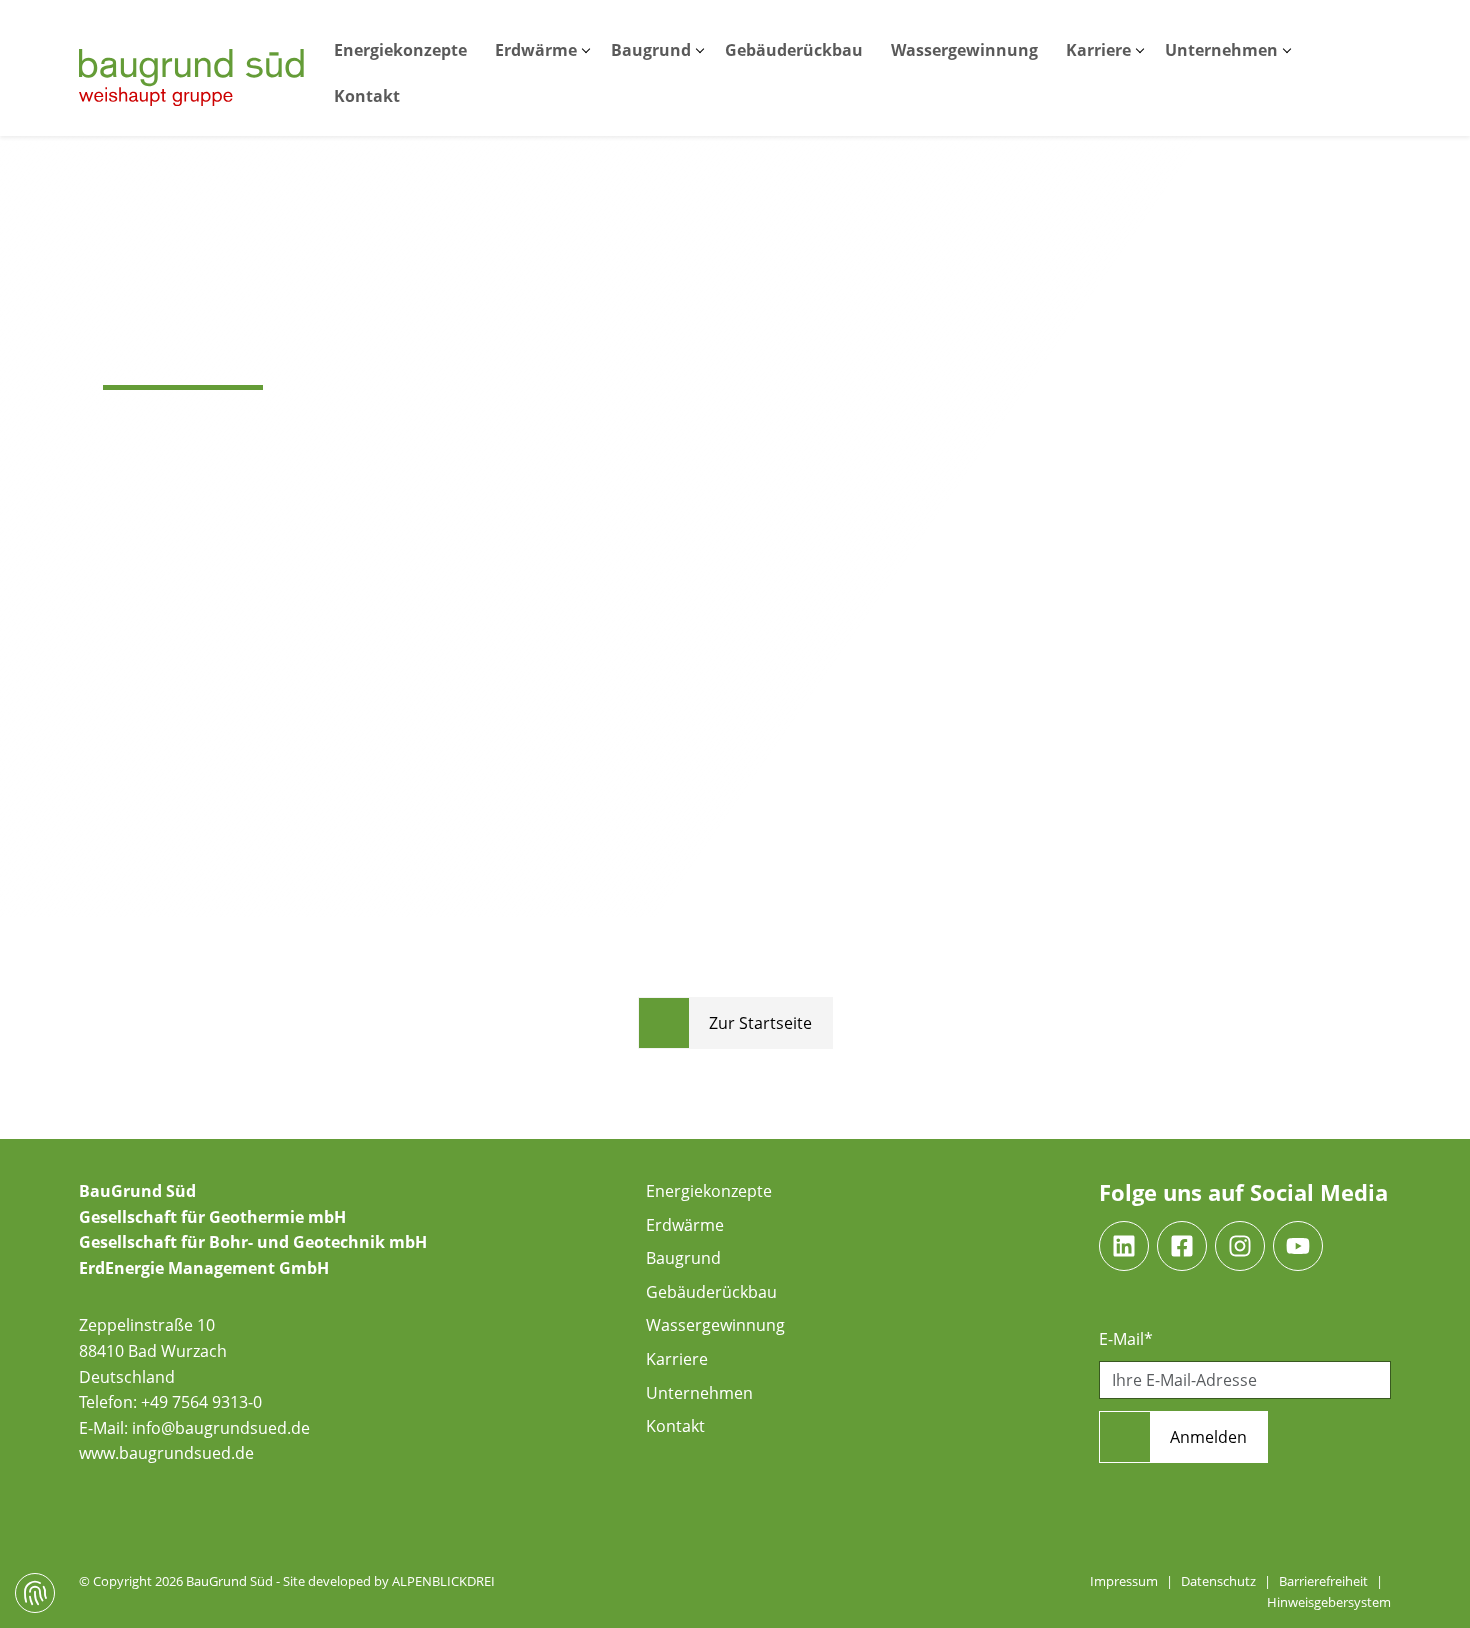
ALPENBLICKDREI (443, 1581)
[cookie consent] (35, 1593)
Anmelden (1208, 1437)
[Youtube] (1298, 1246)
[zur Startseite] (191, 77)
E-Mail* (1126, 1339)
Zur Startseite (760, 1023)
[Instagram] (1240, 1246)
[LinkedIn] (1124, 1246)
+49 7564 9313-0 (201, 1402)
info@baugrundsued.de (221, 1428)
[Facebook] (1182, 1246)
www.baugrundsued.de (166, 1453)
